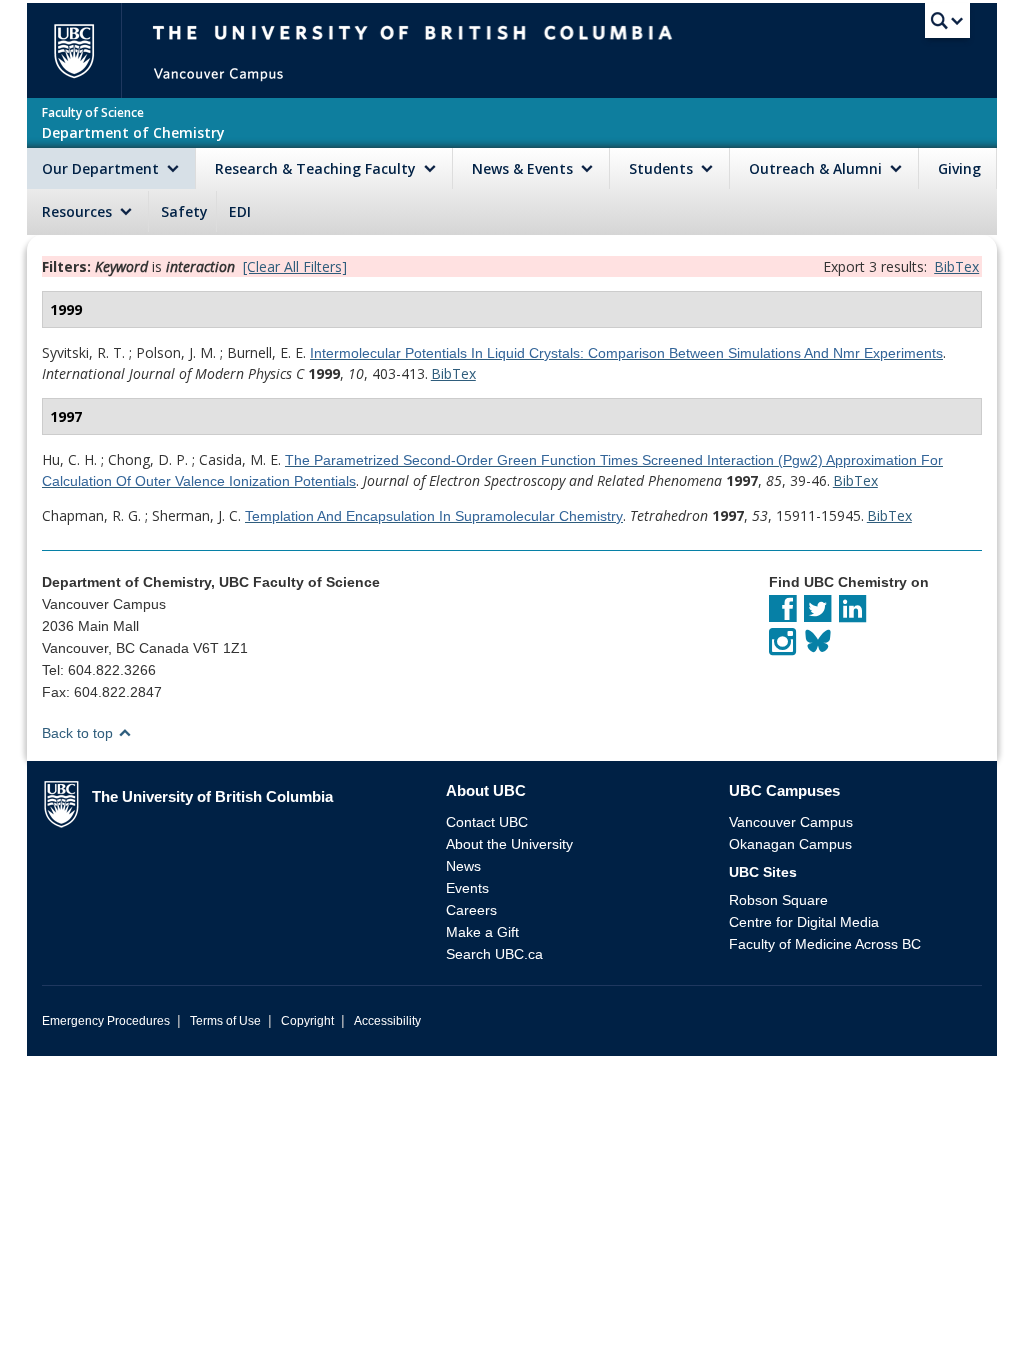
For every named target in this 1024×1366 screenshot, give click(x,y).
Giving (959, 168)
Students (663, 168)
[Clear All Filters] (295, 266)
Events (467, 888)
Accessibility (387, 1021)
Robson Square (778, 900)
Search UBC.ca (494, 954)
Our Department (102, 168)
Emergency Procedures (106, 1021)
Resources (79, 211)
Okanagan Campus (790, 844)
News (463, 866)
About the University (509, 844)
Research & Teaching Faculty (317, 168)
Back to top (79, 733)
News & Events (524, 168)
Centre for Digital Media (804, 922)
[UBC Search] (947, 25)
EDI (240, 211)
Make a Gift (482, 932)
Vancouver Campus (791, 822)
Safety (184, 211)
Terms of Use (225, 1021)
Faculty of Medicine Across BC (825, 944)
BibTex (956, 266)
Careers (471, 910)
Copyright (307, 1021)
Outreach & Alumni (817, 168)
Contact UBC (487, 822)
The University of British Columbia (82, 50)
